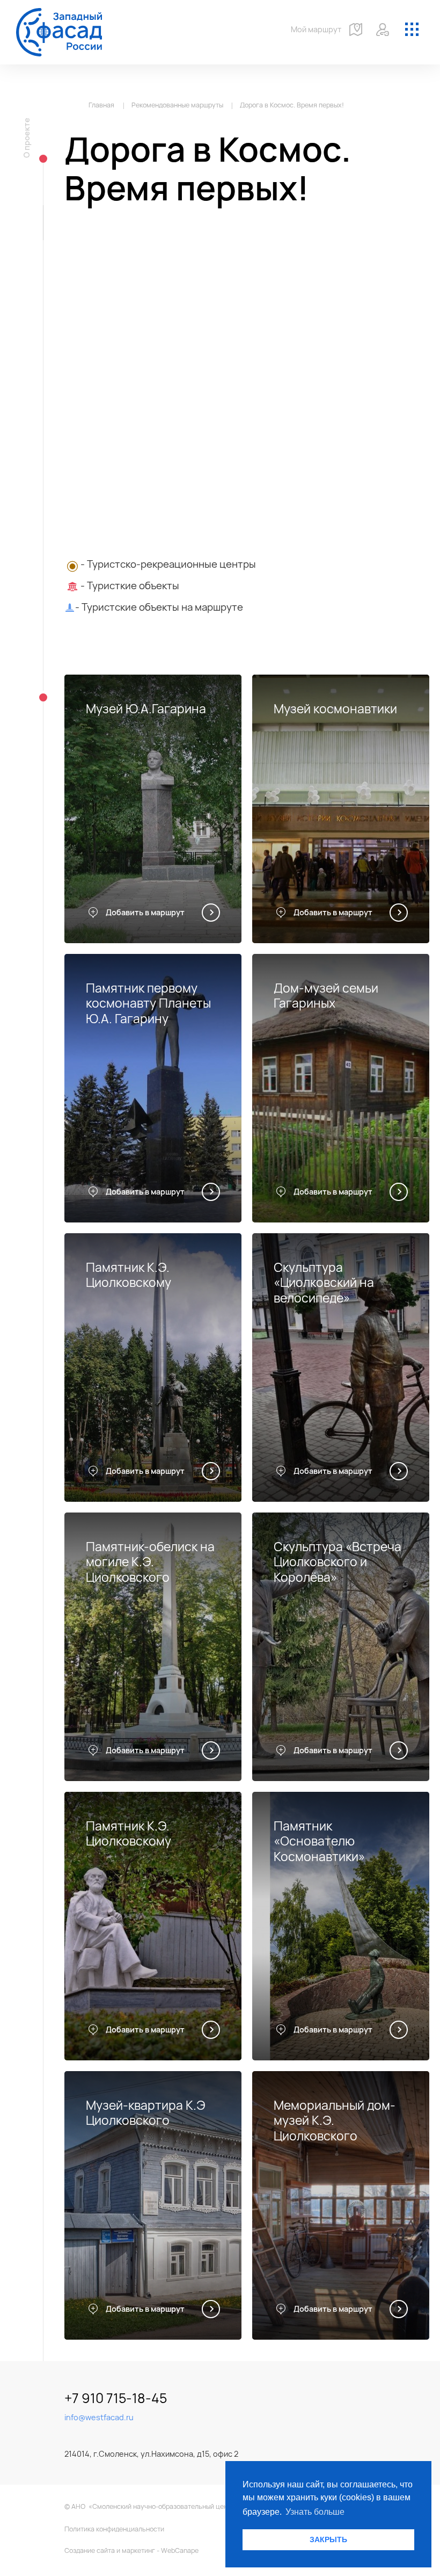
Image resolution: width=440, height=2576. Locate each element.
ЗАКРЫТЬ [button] (328, 2539)
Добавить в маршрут (145, 912)
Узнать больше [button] (315, 2512)
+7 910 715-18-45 (116, 2398)
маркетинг (138, 2550)
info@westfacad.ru (99, 2417)
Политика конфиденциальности (114, 2529)
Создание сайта (90, 2550)
